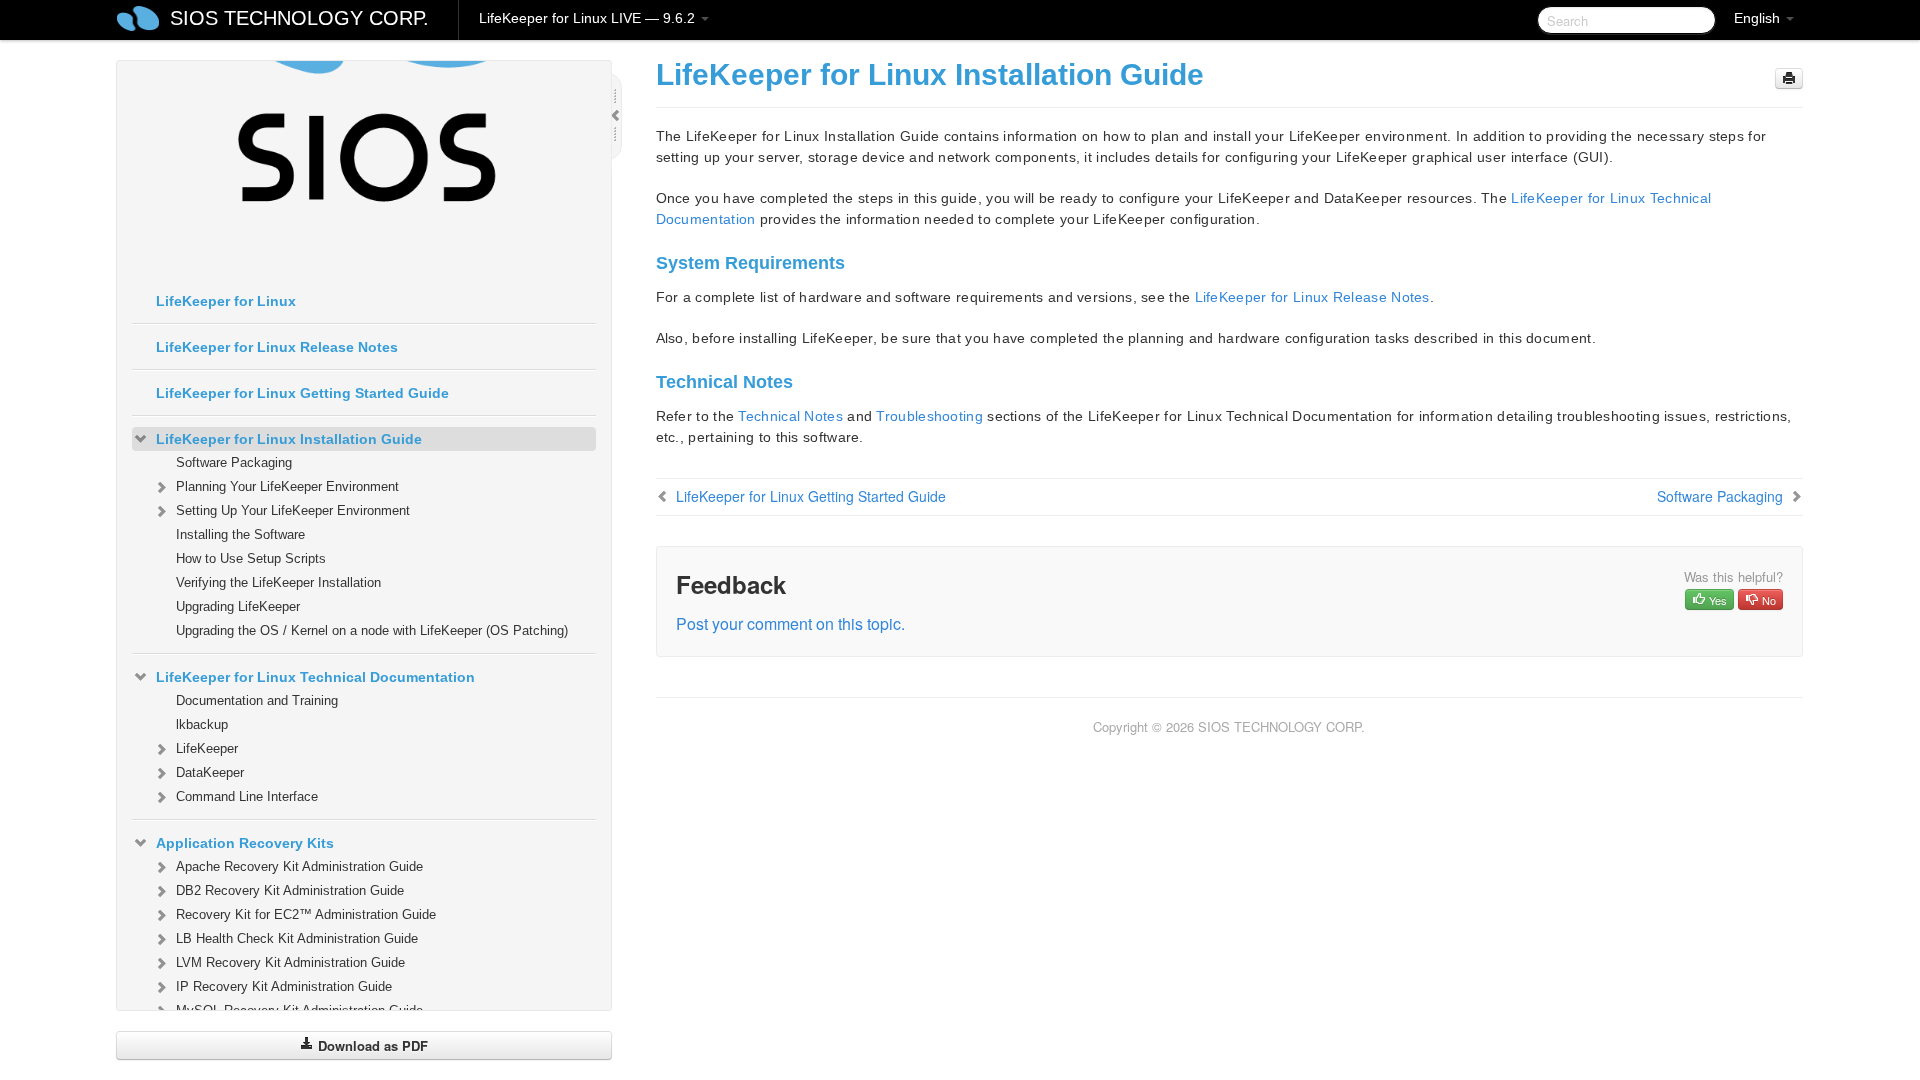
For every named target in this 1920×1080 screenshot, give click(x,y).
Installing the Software (240, 534)
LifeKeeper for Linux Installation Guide (289, 439)
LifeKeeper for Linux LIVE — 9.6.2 (589, 18)
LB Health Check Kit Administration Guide (297, 938)
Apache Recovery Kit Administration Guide (299, 866)
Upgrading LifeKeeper (238, 606)
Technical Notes (790, 416)
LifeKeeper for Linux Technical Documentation (315, 677)
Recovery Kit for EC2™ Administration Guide (306, 914)
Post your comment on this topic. (790, 623)
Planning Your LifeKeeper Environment (287, 486)
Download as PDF (371, 1045)
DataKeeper (210, 772)
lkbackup (202, 724)
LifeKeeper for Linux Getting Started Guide (302, 393)
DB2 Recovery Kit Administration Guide (290, 890)
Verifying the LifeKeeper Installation (278, 582)
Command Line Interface (247, 796)
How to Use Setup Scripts (251, 558)
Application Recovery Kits (245, 843)
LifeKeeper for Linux (226, 301)
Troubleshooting (929, 416)
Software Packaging (234, 462)
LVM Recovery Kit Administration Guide (290, 962)
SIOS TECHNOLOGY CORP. (299, 18)
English (1759, 18)
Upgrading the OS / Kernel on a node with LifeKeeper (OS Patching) (372, 630)
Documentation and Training (257, 700)
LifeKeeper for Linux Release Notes (277, 347)
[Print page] (1789, 78)
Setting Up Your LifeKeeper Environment (293, 510)
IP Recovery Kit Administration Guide (284, 986)
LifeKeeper (207, 748)
